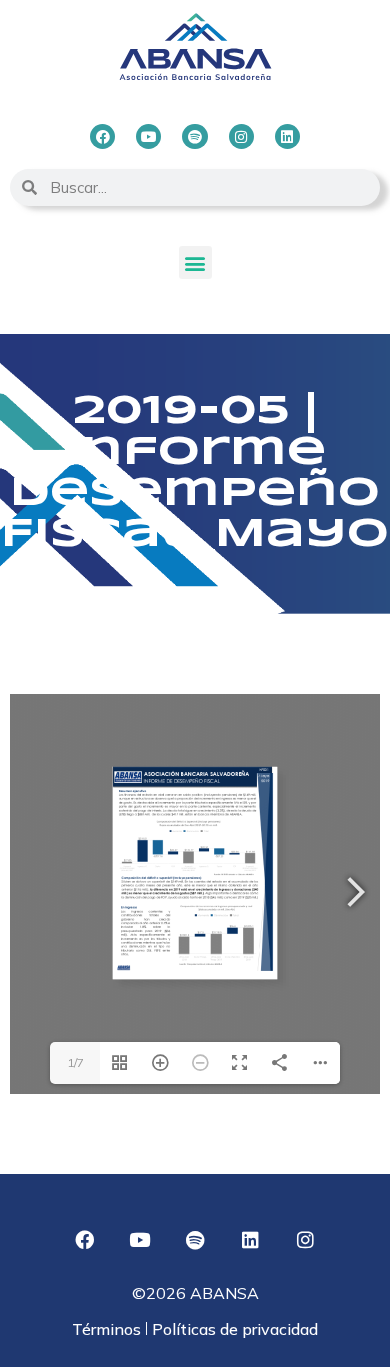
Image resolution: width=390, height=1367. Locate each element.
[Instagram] (241, 136)
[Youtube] (148, 136)
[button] (195, 262)
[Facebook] (102, 136)
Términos (108, 1329)
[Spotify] (194, 136)
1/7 (75, 1062)
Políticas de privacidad (233, 1329)
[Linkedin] (287, 136)
